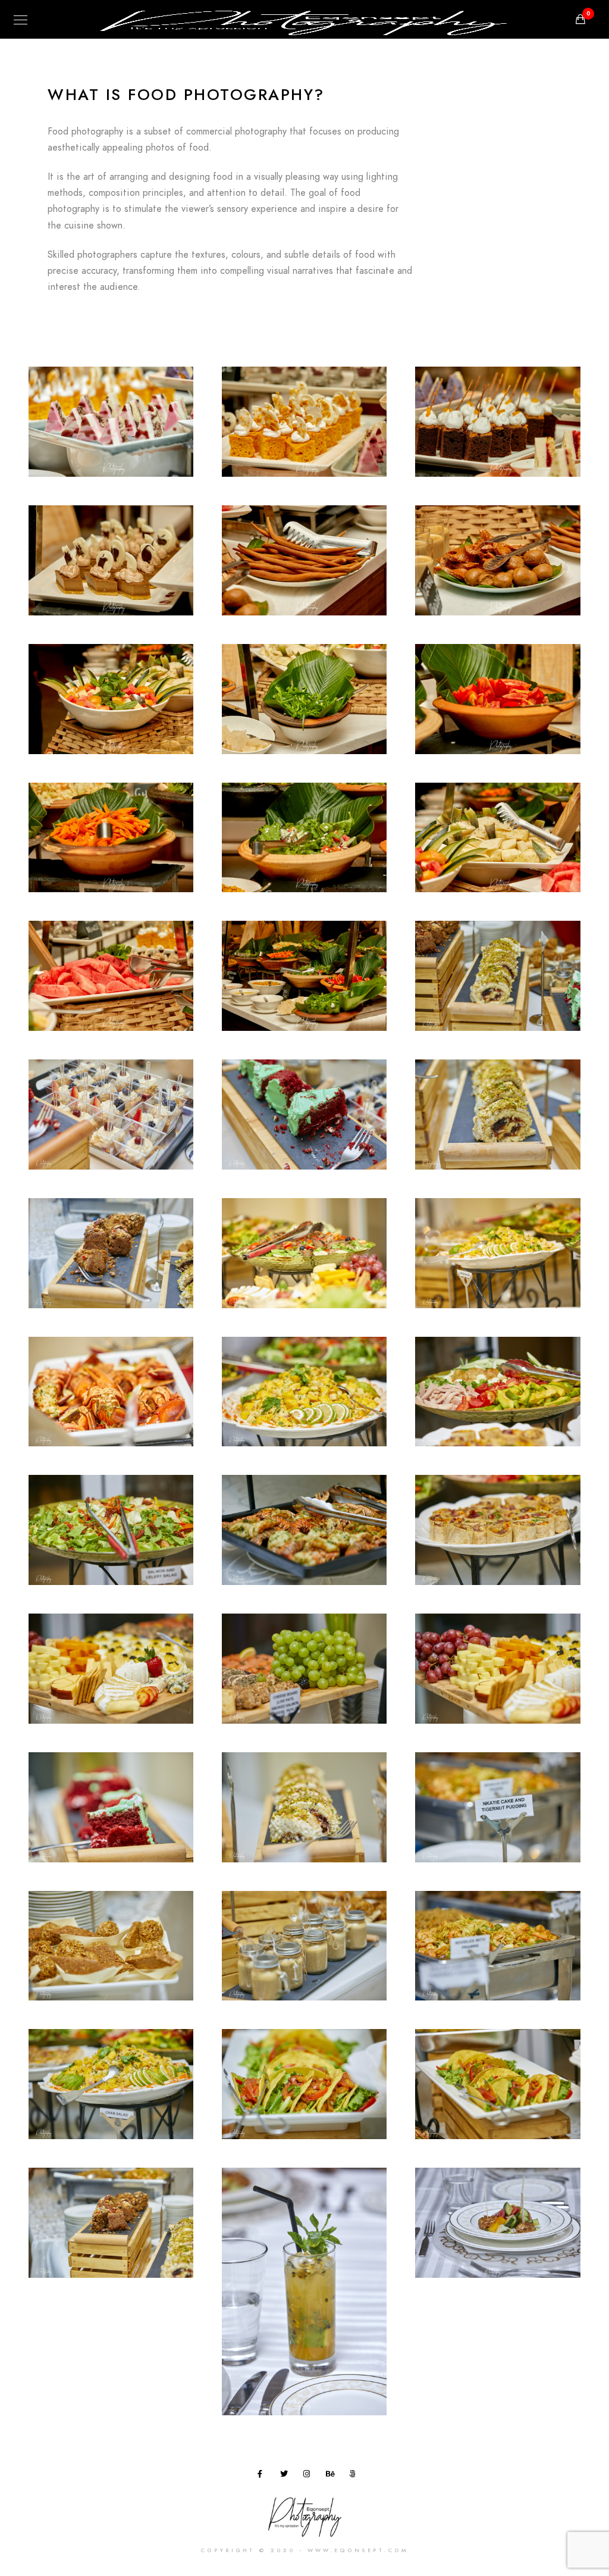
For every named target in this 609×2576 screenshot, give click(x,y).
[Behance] (332, 2476)
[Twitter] (286, 2476)
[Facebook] (263, 2476)
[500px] (355, 2476)
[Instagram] (309, 2476)
